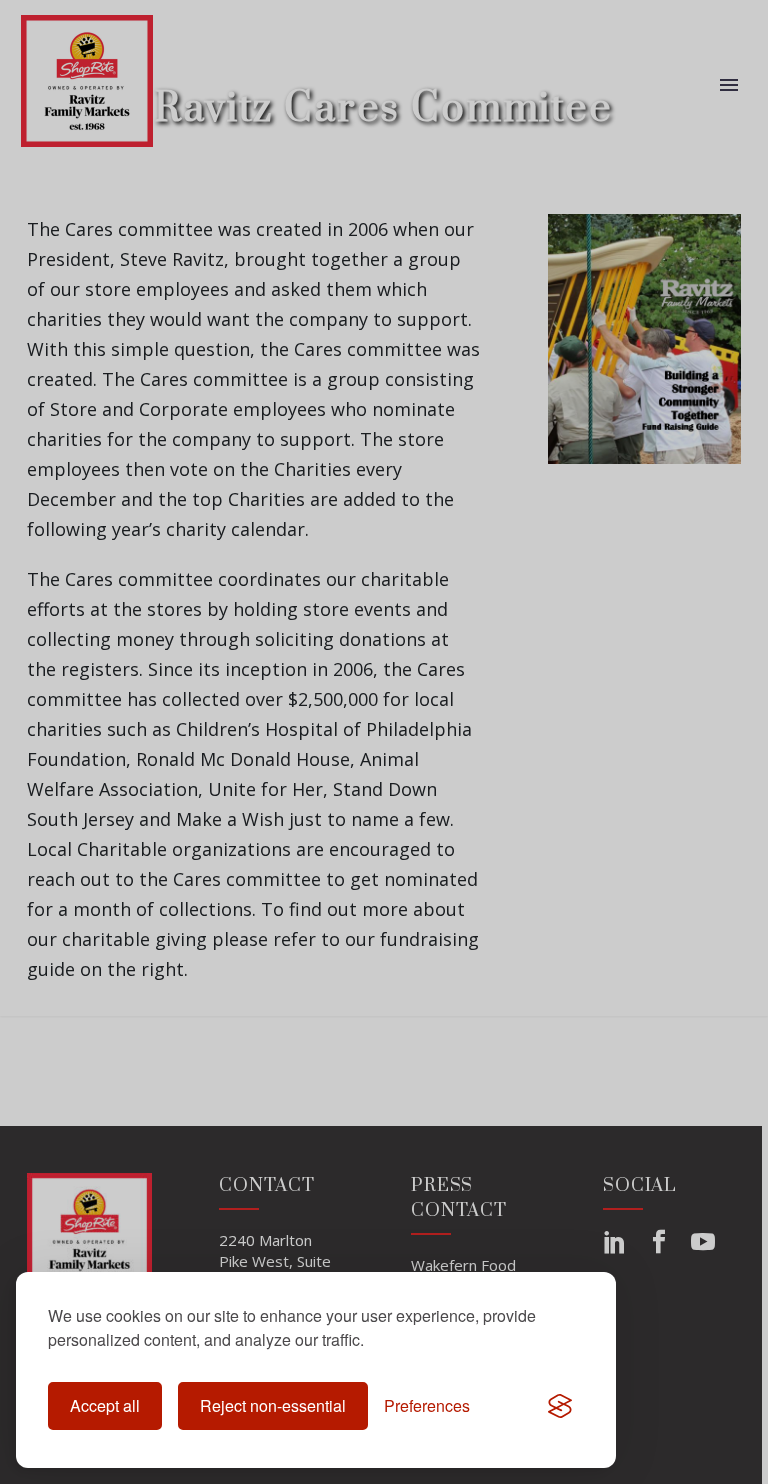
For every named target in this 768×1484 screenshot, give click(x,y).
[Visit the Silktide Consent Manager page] (560, 1406)
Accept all (105, 1405)
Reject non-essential (273, 1405)
